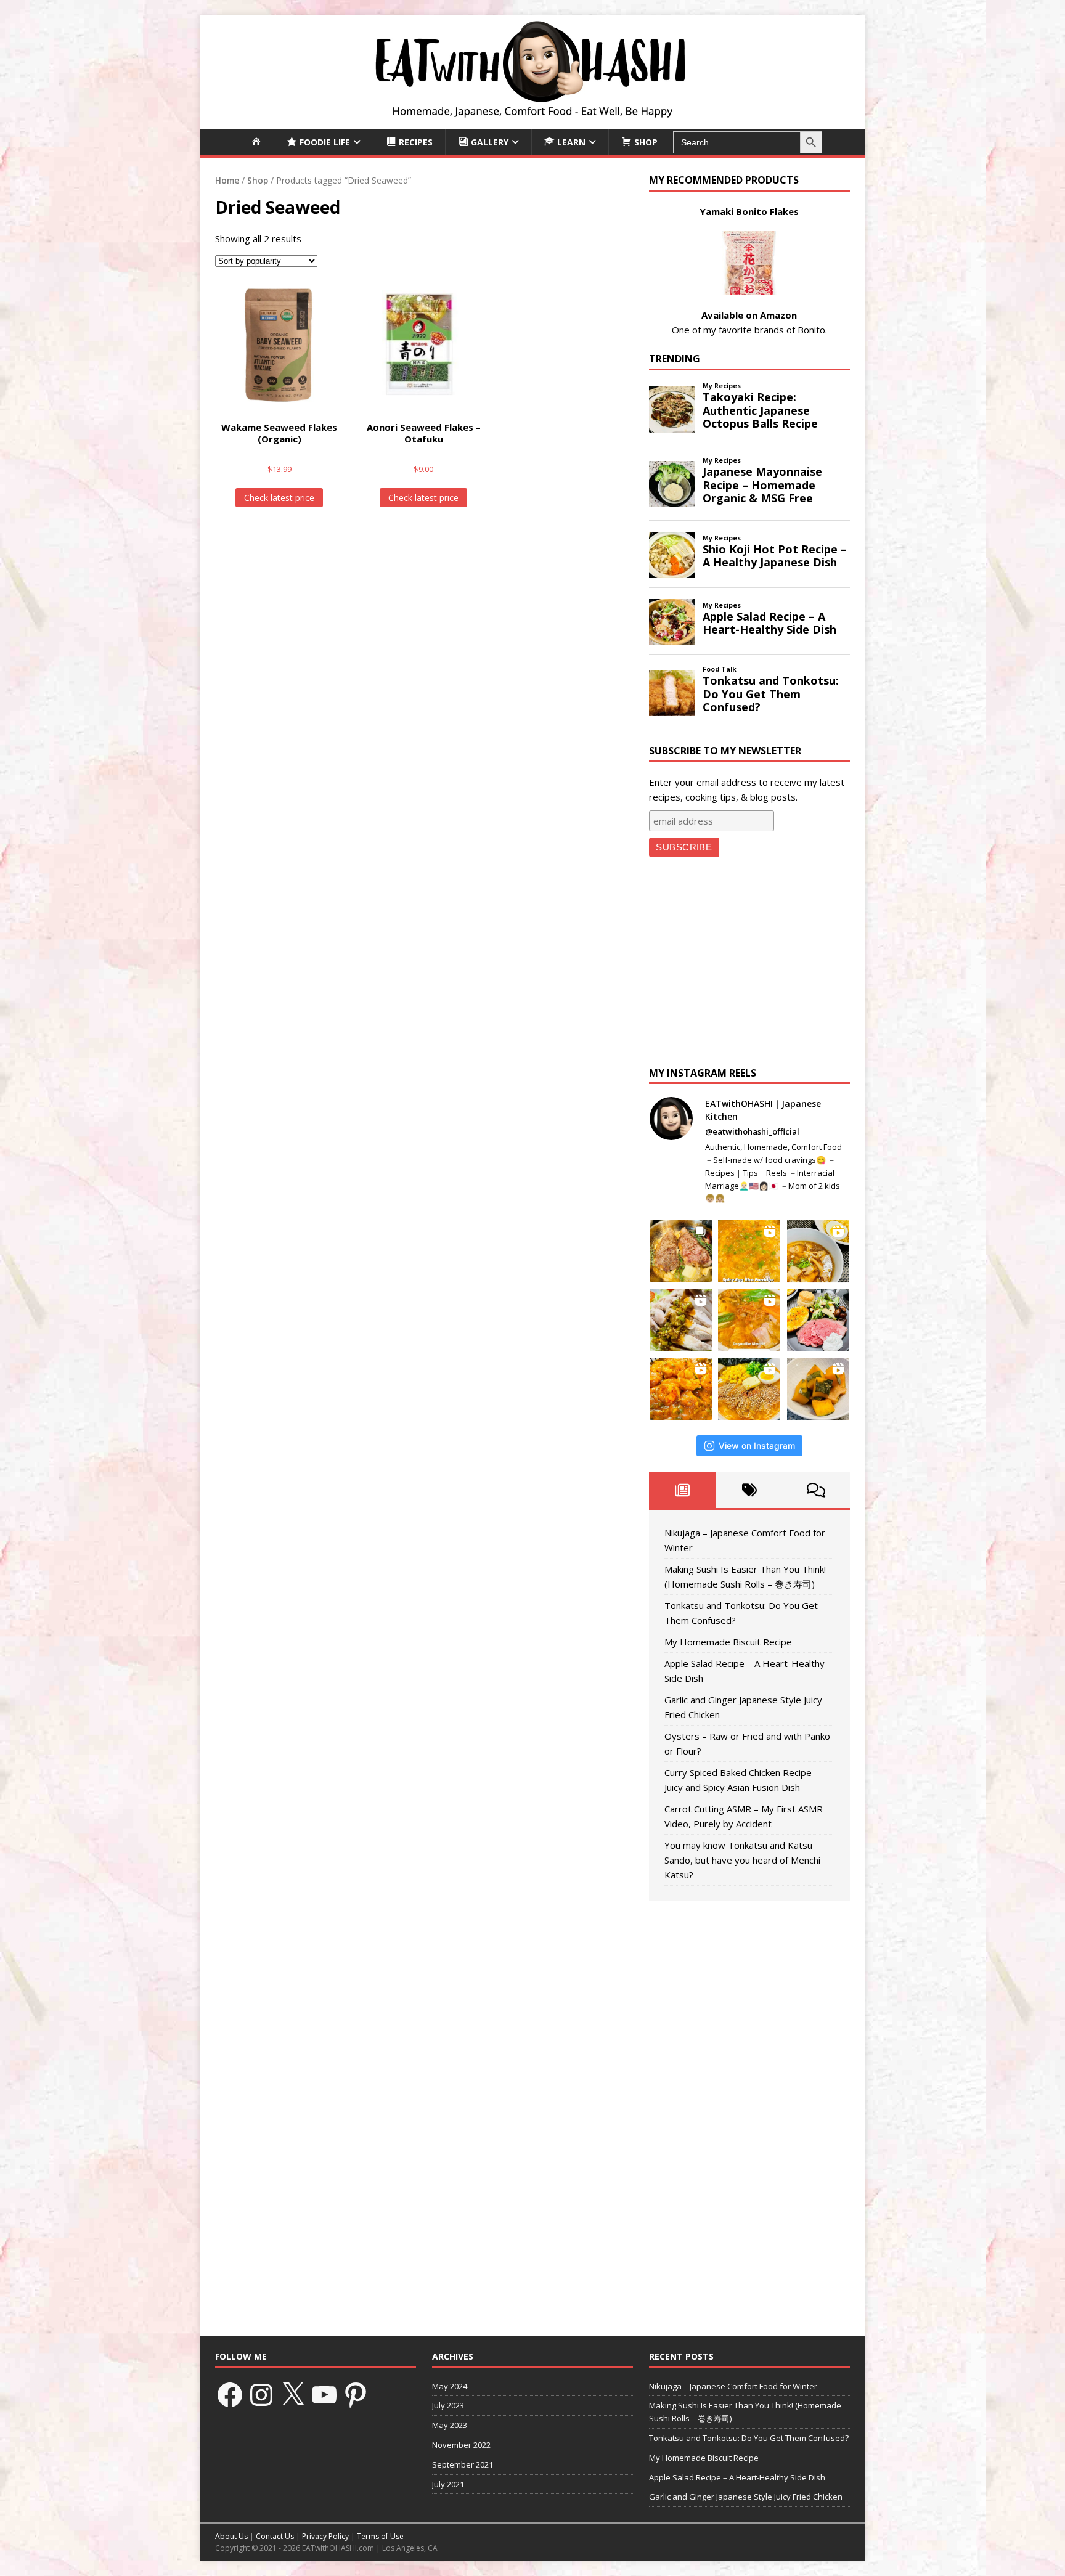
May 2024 (450, 2386)
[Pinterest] (356, 2395)
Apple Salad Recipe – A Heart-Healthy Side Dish (737, 2477)
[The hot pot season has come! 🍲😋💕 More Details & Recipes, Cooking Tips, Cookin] (749, 1320)
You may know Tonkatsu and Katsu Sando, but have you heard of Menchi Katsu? (742, 1860)
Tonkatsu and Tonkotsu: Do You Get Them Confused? (749, 2438)
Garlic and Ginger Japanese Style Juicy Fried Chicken (746, 2497)
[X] (293, 2395)
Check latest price (279, 498)
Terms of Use (380, 2536)
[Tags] (749, 1490)
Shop (258, 180)
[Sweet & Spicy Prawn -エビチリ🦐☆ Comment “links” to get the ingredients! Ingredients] (681, 1389)
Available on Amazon (749, 315)
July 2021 (448, 2484)
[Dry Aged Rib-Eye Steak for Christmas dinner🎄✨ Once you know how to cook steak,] (681, 1251)
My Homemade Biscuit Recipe (728, 1642)
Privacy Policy (325, 2536)
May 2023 (450, 2425)
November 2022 (461, 2445)
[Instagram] (261, 2395)
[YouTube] (324, 2395)
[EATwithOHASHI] (532, 122)
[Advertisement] (749, 965)
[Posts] (683, 1490)
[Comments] (816, 1490)
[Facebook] (230, 2395)
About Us (231, 2536)
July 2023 (448, 2405)
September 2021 (463, 2464)
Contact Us (275, 2536)
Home (227, 180)
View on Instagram (757, 1445)
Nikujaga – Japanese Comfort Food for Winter (733, 2386)
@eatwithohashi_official (752, 1131)
